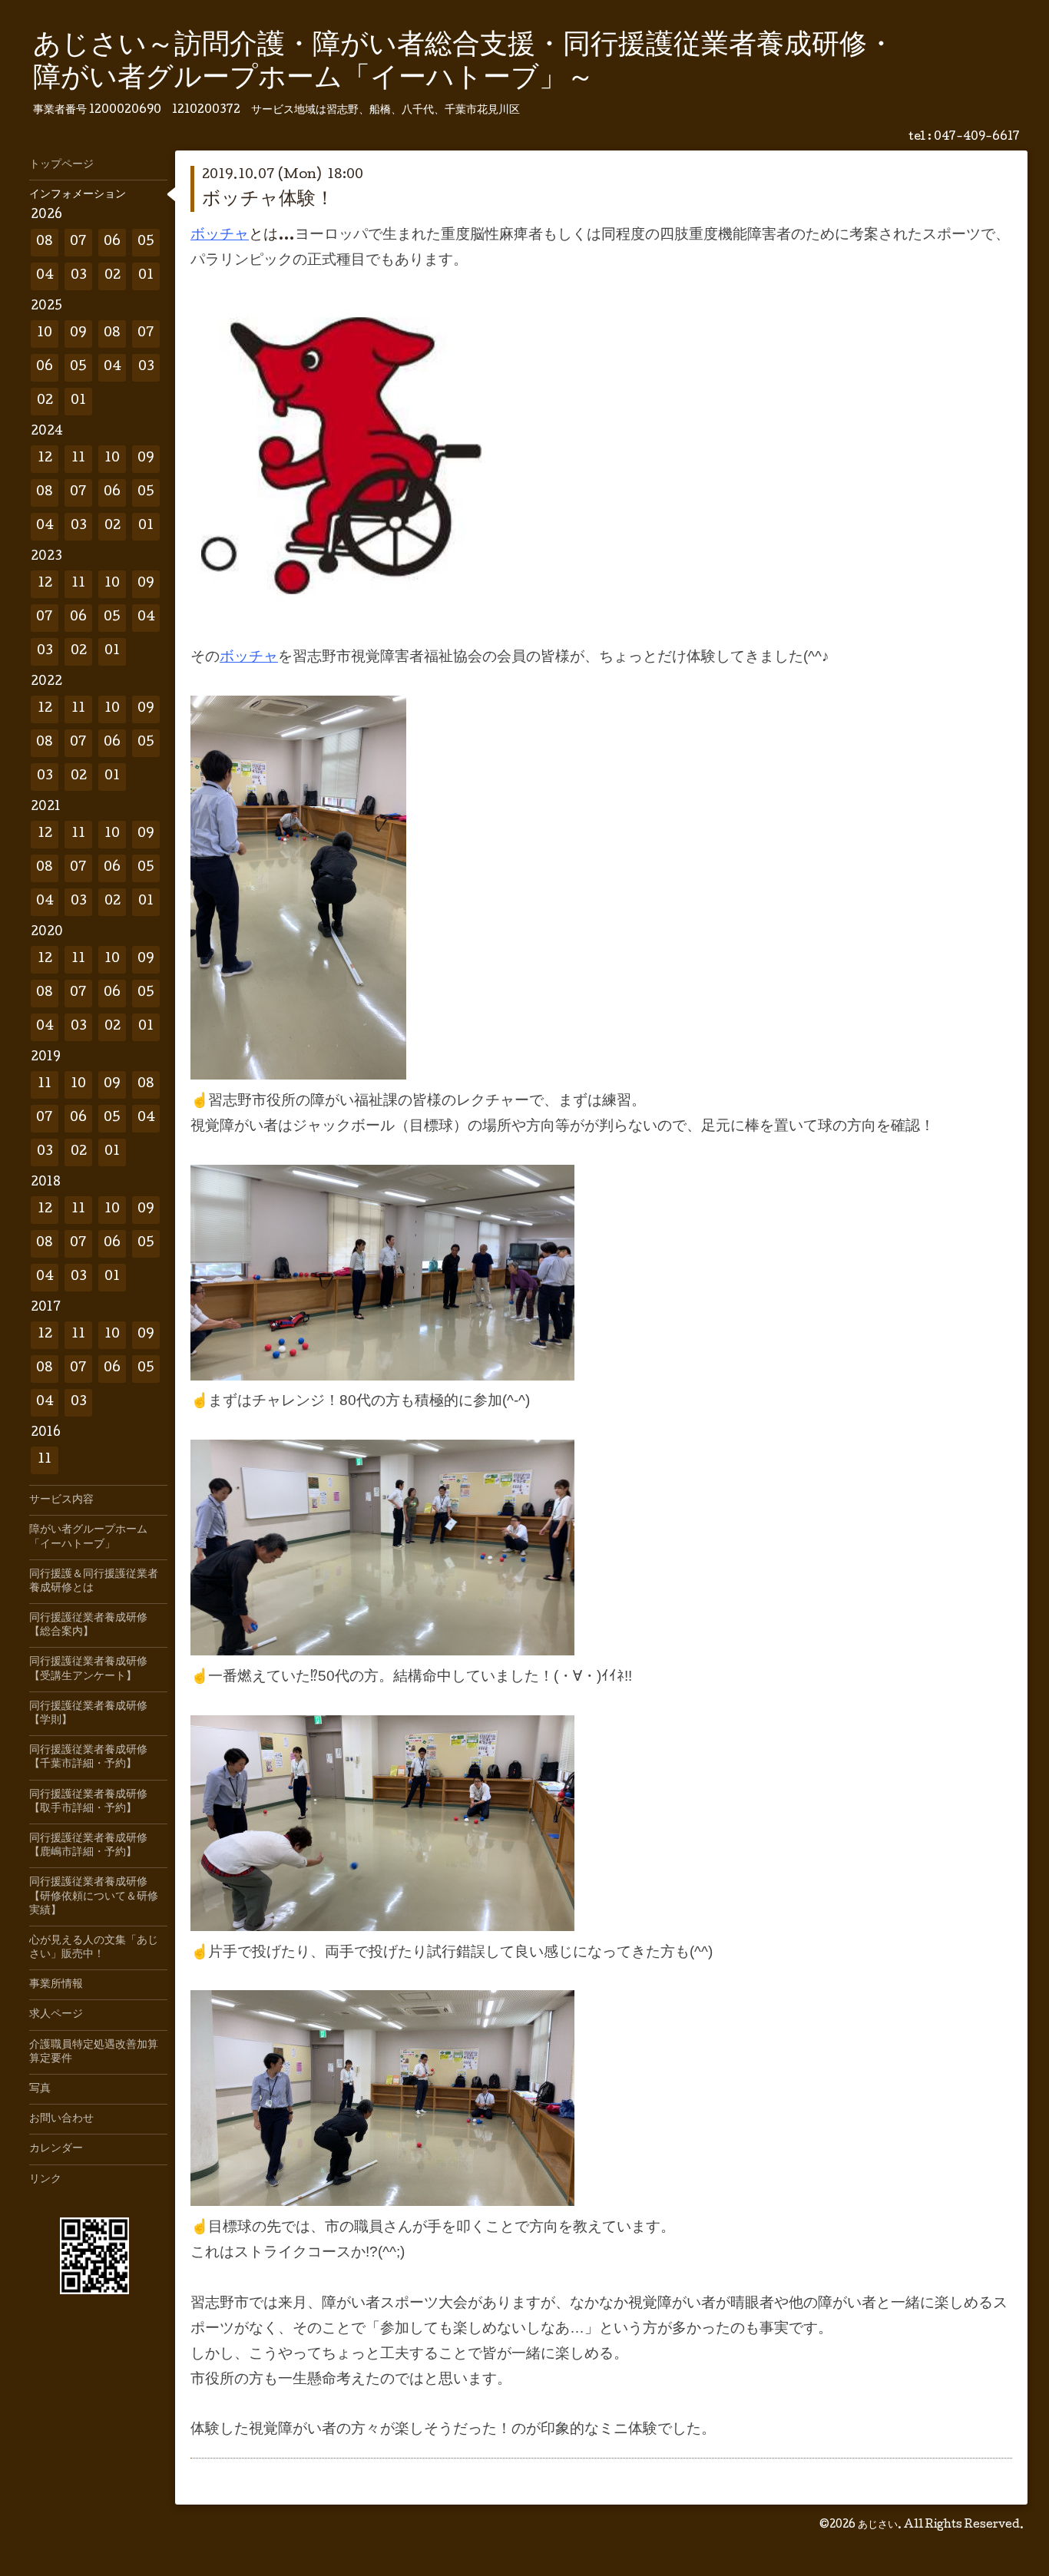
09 (78, 334)
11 (78, 459)
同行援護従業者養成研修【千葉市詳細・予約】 (88, 1758)
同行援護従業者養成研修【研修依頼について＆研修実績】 (94, 1896)
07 (78, 242)
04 (45, 276)
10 (45, 334)
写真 (40, 2089)
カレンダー (56, 2149)
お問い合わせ (61, 2119)
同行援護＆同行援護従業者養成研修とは (94, 1582)
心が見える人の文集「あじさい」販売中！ (94, 1948)
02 (113, 276)
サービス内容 (61, 1500)
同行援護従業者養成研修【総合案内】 (88, 1625)
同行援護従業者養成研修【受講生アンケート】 (88, 1669)
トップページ (61, 165)
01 (146, 276)
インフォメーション (78, 195)
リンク (45, 2180)
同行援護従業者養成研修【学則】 (88, 1714)
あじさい (878, 2525)
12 (45, 459)
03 (79, 276)
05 (146, 242)
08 (45, 242)
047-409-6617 (977, 137)
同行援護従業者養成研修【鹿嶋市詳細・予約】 (88, 1846)
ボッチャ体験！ (268, 200)
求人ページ (56, 2015)
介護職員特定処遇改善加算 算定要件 (98, 2052)
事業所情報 (56, 1985)
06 (112, 242)
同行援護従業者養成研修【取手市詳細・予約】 (88, 1802)
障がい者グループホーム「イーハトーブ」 (88, 1537)
